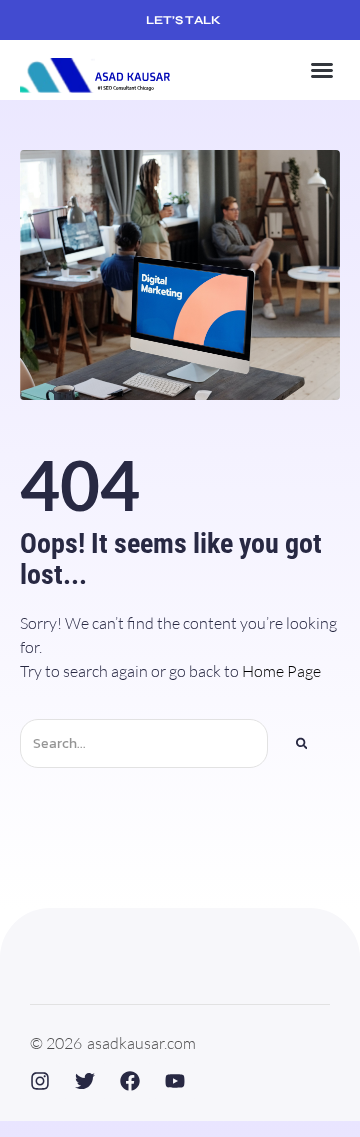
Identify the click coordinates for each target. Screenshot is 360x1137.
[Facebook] (130, 1081)
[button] (322, 70)
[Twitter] (85, 1081)
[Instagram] (40, 1081)
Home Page (281, 671)
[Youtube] (175, 1081)
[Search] (302, 743)
